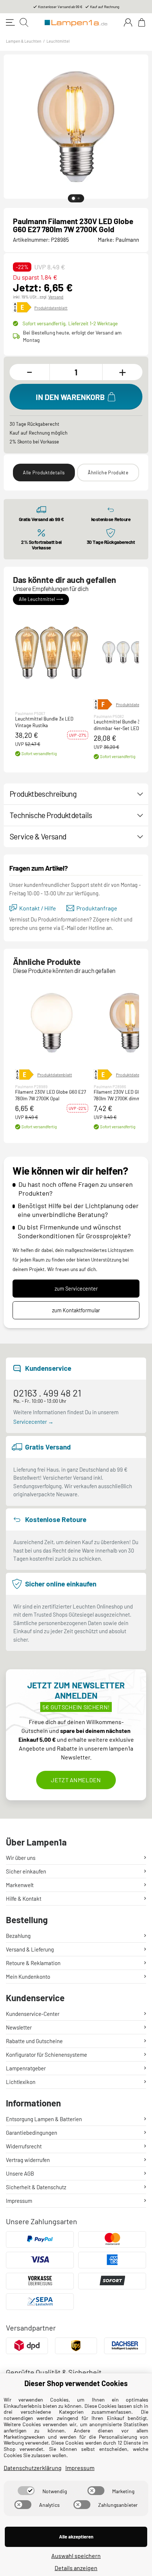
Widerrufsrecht (24, 2146)
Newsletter (19, 2027)
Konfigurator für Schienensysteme (46, 2055)
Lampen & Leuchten (24, 41)
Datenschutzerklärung (33, 2468)
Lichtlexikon (21, 2082)
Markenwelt (20, 1885)
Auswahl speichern (76, 2556)
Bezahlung (18, 1936)
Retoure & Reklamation (33, 1963)
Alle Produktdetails (44, 473)
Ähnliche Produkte (108, 473)
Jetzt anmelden (76, 1780)
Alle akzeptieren (76, 2537)
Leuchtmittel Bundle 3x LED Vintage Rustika (44, 722)
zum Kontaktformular (76, 1310)
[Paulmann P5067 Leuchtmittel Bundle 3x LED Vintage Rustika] (52, 652)
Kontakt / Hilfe (38, 908)
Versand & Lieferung (30, 1949)
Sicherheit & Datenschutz (36, 2187)
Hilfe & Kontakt (24, 1899)
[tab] (73, 198)
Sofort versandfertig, (70, 323)
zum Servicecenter (76, 1289)
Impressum (19, 2201)
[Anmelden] (128, 22)
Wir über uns (21, 1858)
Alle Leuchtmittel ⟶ (41, 599)
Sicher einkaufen (26, 1871)
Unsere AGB (20, 2173)
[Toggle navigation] (10, 22)
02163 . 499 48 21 (47, 1393)
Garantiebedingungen (32, 2133)
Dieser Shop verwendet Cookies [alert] (76, 2383)
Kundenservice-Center (33, 2014)
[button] (52, 652)
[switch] (26, 2491)
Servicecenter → (33, 1422)
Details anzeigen (76, 2568)
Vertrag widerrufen (28, 2160)
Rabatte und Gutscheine (34, 2041)
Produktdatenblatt (51, 308)
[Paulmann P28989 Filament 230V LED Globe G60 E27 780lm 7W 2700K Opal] (52, 1023)
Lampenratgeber (26, 2068)
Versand (56, 297)
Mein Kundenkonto (28, 1977)
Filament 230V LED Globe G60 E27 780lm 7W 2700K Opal (51, 1096)
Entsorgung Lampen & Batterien (44, 2119)
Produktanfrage (97, 908)
